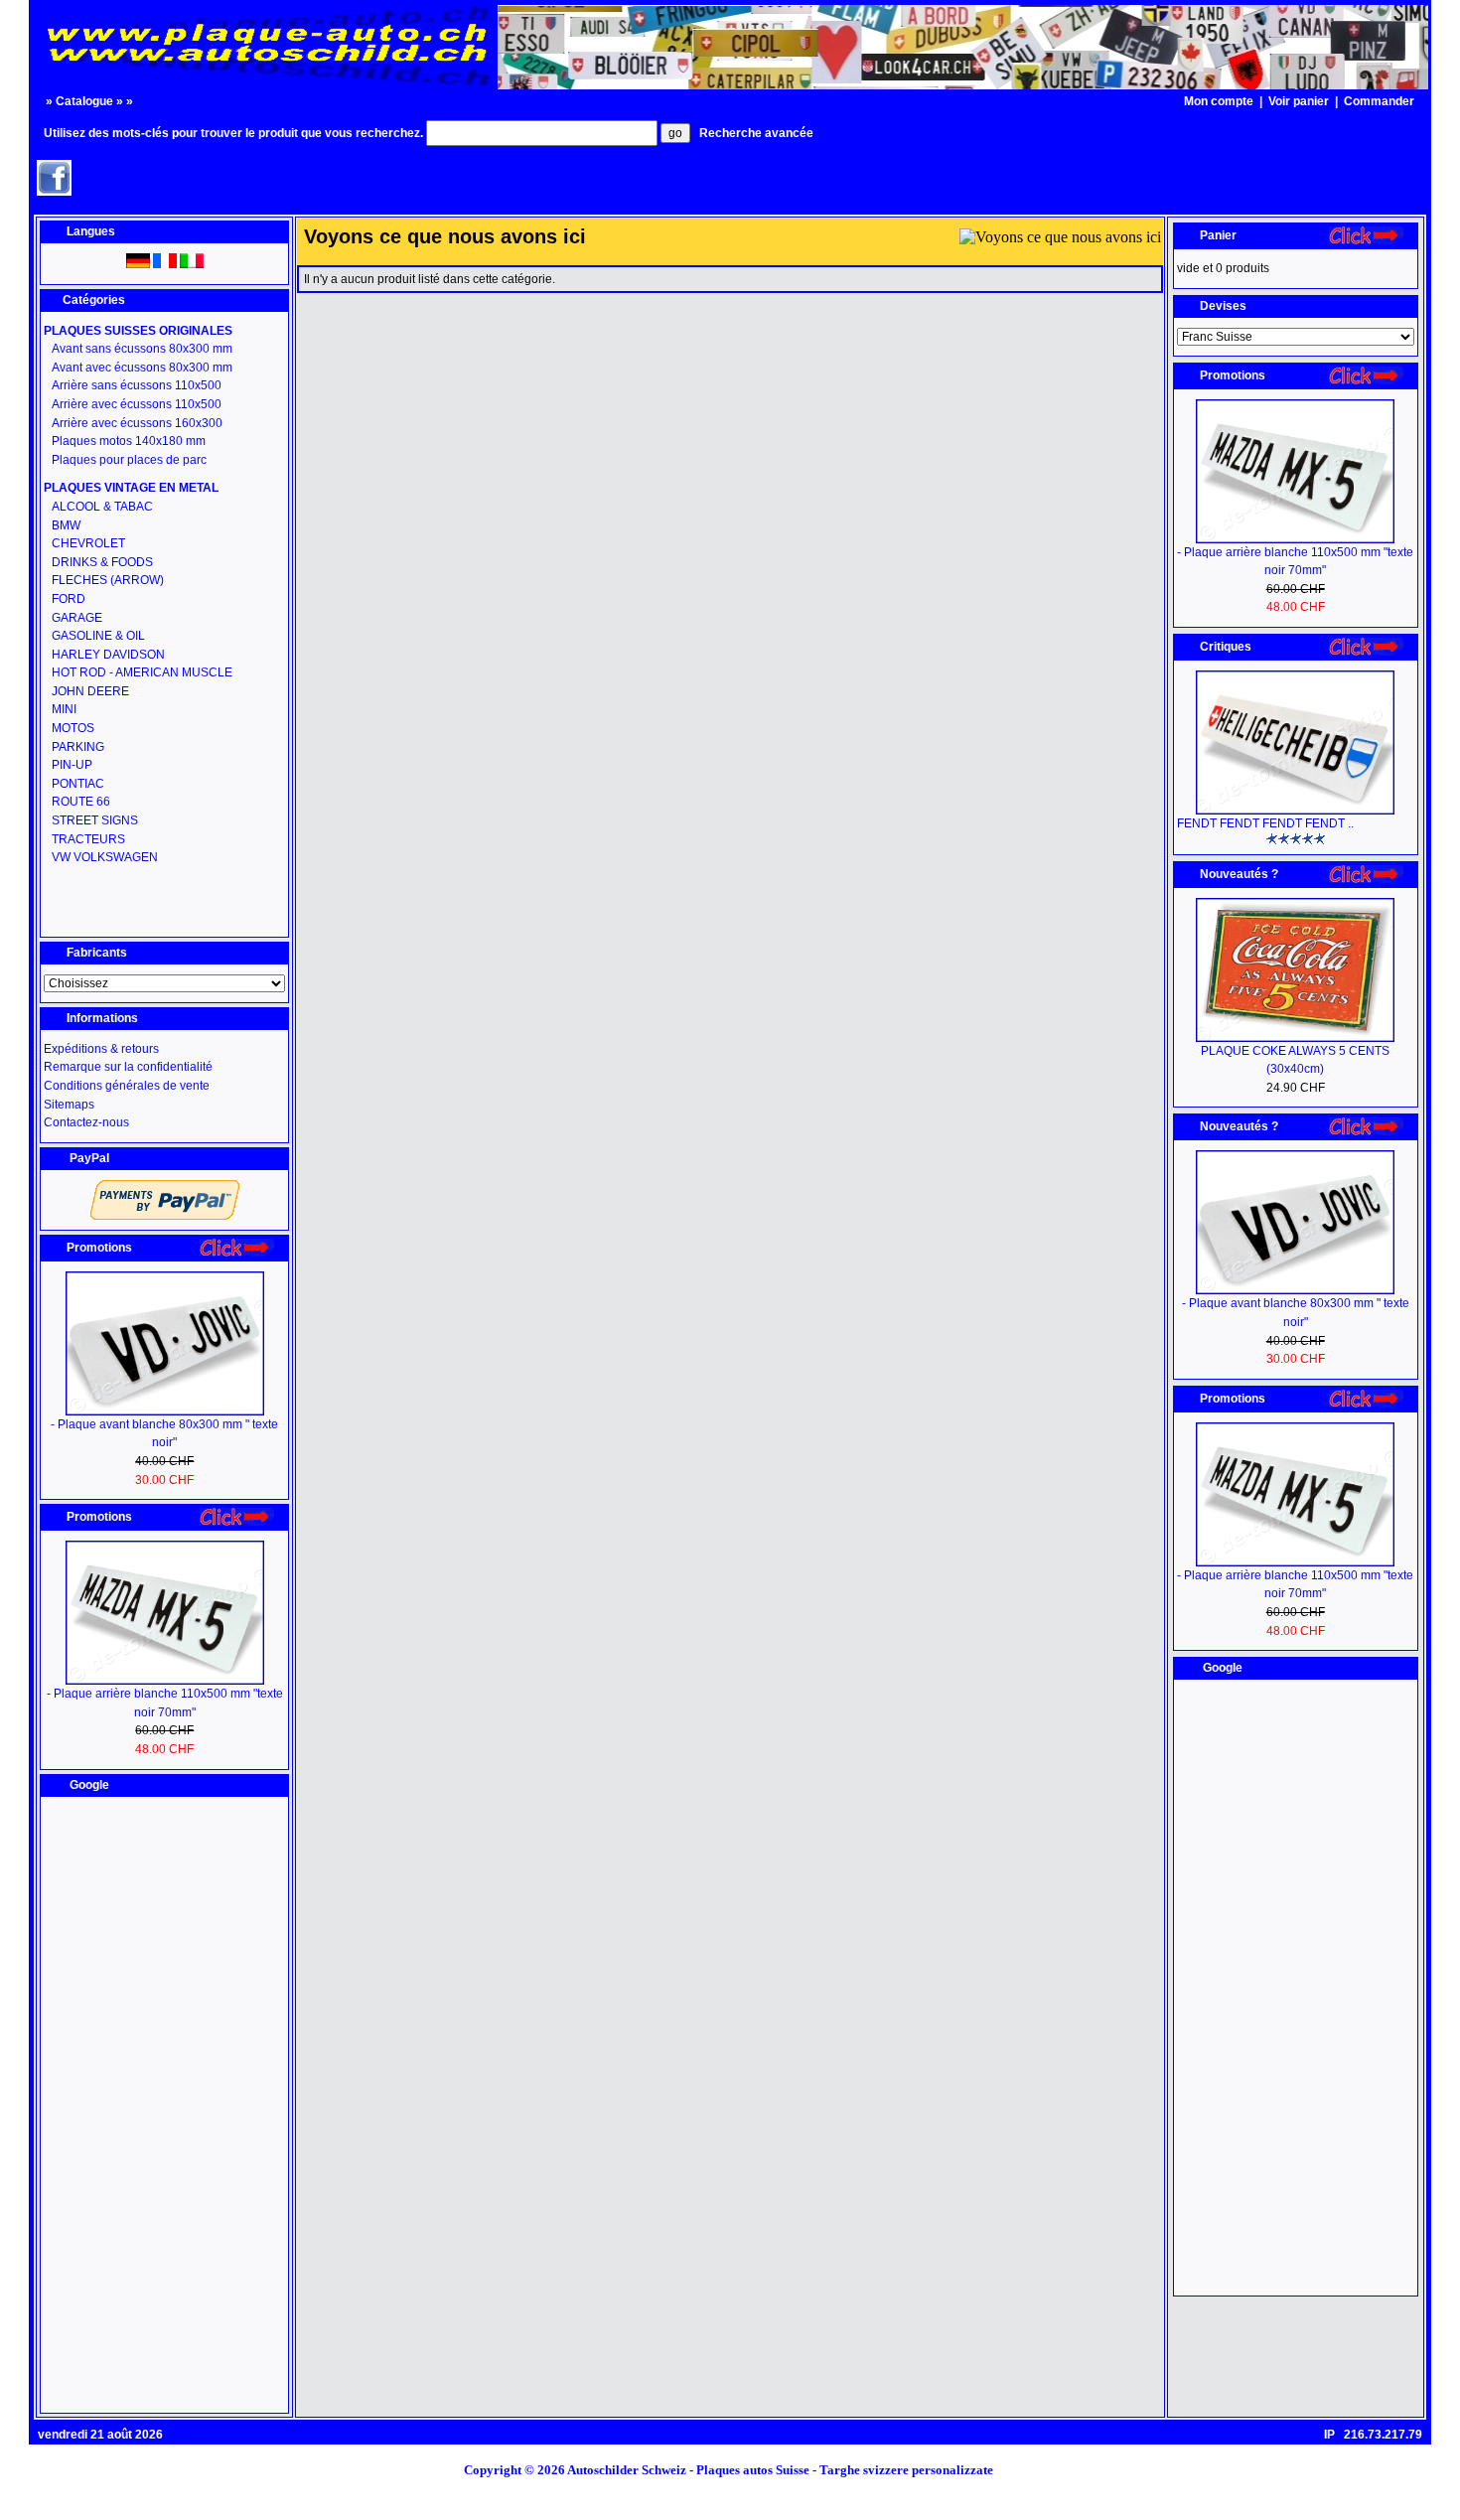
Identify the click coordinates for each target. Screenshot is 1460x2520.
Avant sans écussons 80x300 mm (142, 349)
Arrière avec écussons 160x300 (137, 423)
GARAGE (77, 618)
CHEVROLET (88, 543)
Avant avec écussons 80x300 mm (142, 368)
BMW (66, 525)
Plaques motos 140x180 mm (129, 441)
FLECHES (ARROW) (108, 580)
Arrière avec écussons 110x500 (137, 404)
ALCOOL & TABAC (102, 507)
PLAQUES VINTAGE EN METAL (131, 488)
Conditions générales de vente (127, 1086)
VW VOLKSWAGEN (105, 857)
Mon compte (1219, 101)
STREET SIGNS (95, 820)
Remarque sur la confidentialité (128, 1067)
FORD (69, 599)
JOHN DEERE (90, 691)
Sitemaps (69, 1105)
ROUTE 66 (81, 802)
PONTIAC (78, 784)
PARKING (78, 747)
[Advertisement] (165, 2105)
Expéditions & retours (101, 1049)
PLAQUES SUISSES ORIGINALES (138, 331)
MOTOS (73, 728)
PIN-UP (72, 765)
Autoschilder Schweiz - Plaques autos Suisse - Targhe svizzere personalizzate (786, 2470)
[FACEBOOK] (54, 190)
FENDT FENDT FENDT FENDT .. (1265, 823)
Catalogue (84, 101)
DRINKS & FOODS (102, 562)
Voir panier (1299, 101)
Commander (1379, 101)
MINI (64, 709)
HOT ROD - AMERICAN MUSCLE (142, 672)
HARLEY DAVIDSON (108, 655)
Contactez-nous (86, 1122)
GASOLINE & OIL (98, 636)
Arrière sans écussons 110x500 (137, 385)
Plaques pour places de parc (129, 460)
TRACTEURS (88, 839)
